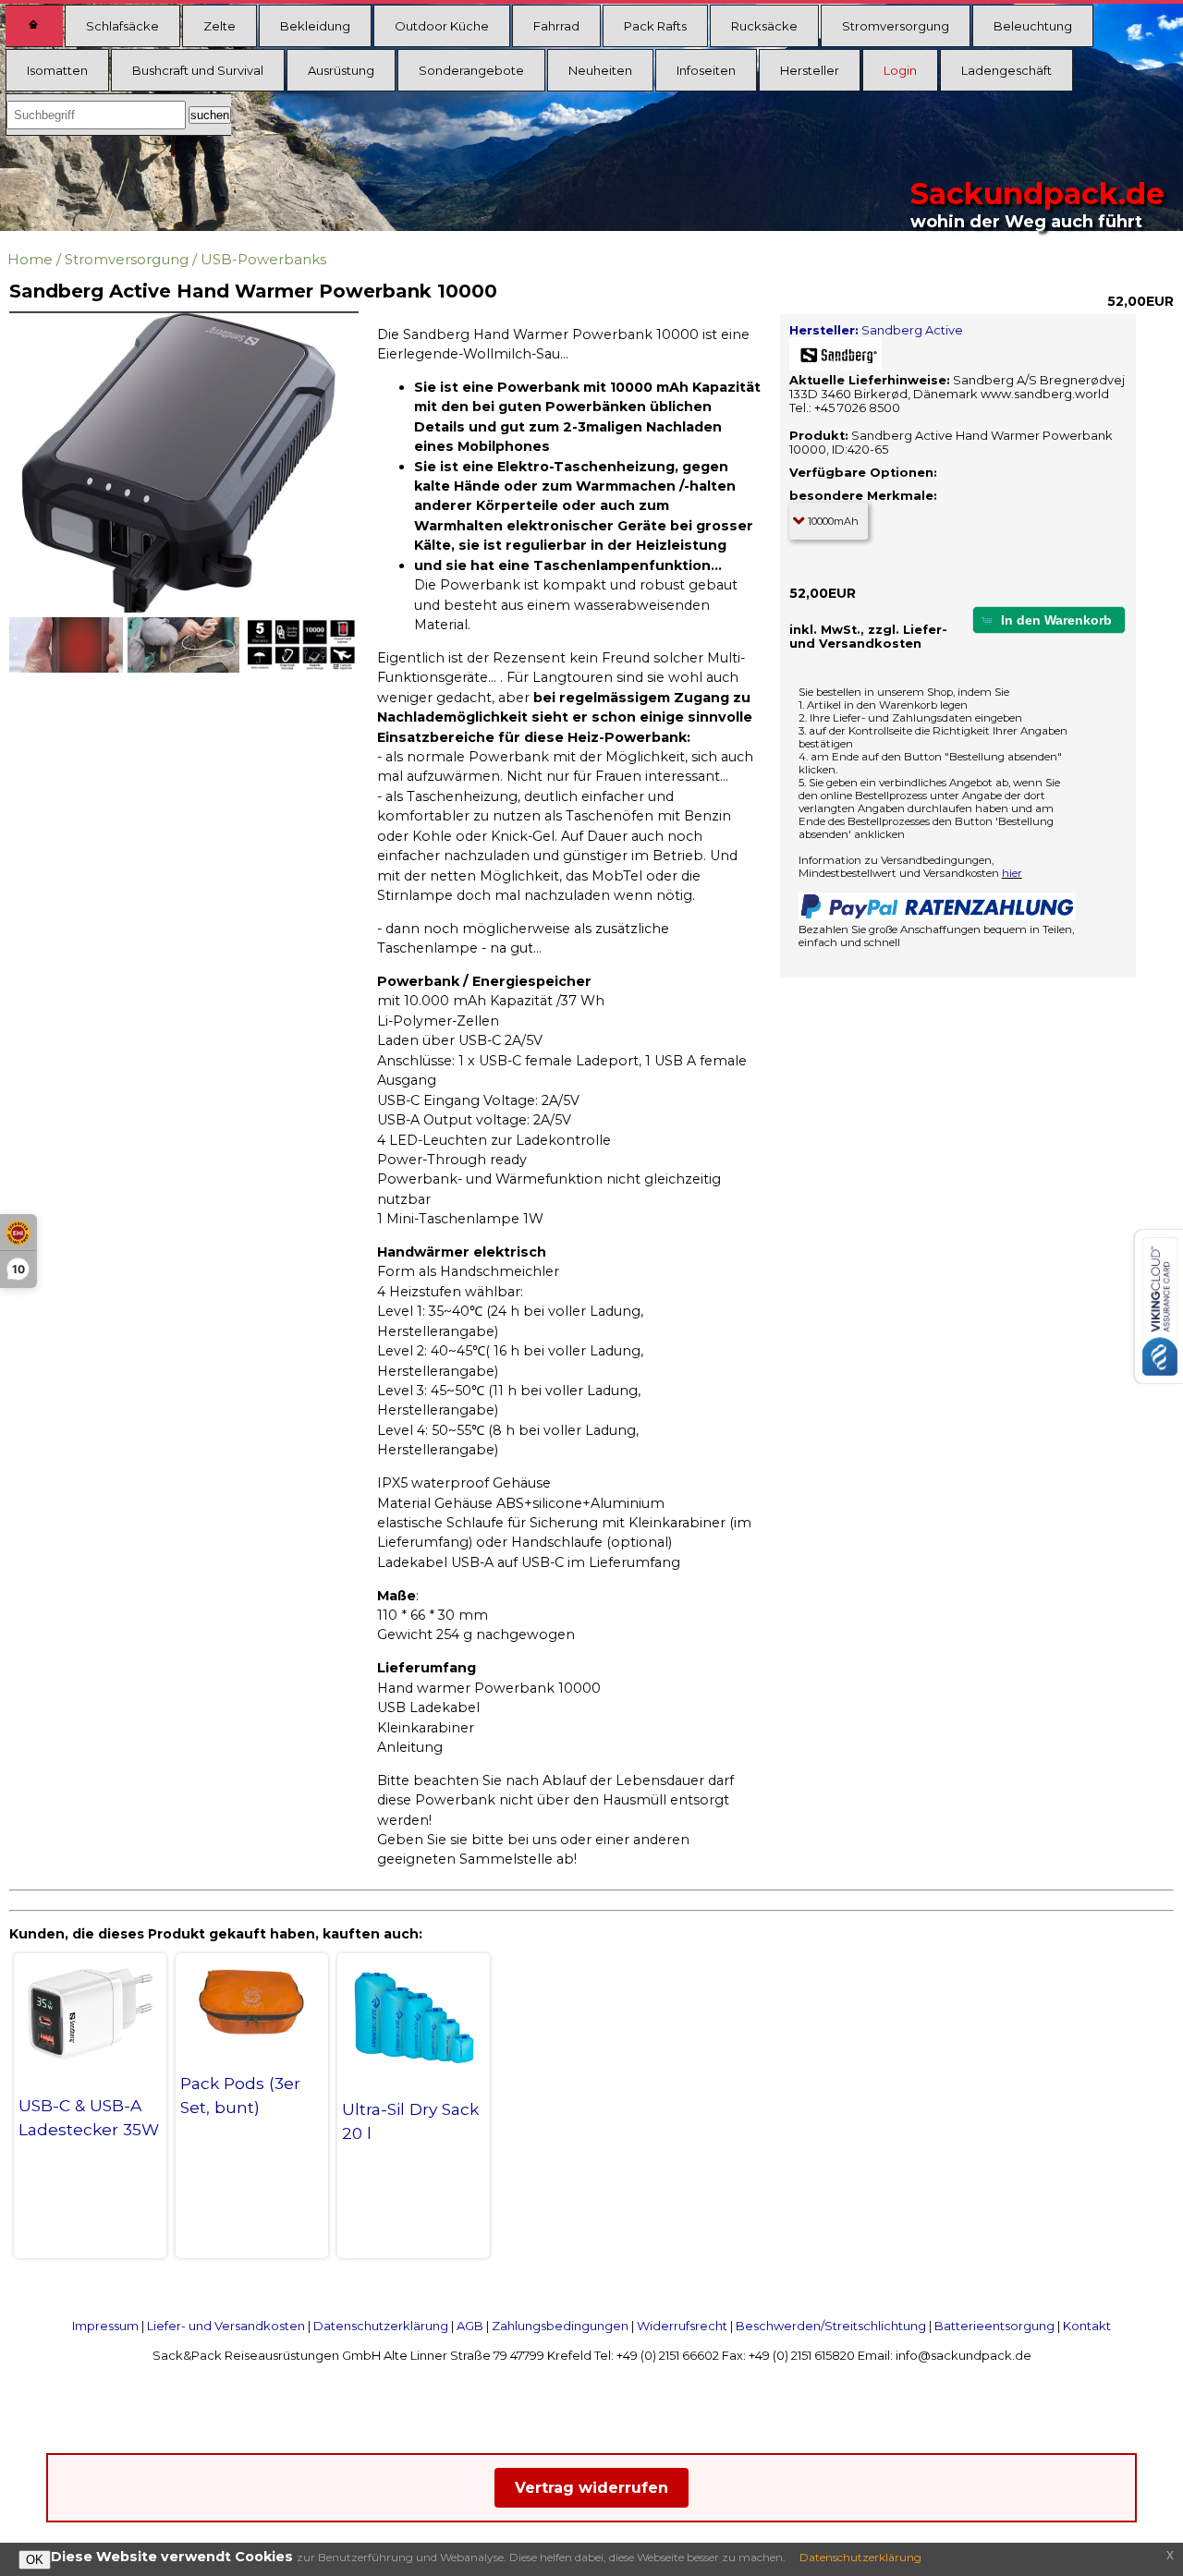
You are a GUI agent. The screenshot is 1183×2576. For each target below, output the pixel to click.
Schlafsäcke (122, 26)
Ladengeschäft (1006, 70)
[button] (1049, 620)
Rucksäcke (764, 26)
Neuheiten (600, 70)
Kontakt (1087, 2326)
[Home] (34, 26)
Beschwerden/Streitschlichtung (831, 2326)
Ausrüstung (341, 70)
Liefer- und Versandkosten (226, 2326)
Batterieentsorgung (994, 2326)
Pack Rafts (655, 26)
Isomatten (57, 70)
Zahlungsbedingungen (560, 2326)
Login (900, 70)
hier (1012, 873)
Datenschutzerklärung (381, 2326)
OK (35, 2560)
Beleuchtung (1033, 26)
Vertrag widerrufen (591, 2488)
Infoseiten (706, 70)
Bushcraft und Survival (198, 70)
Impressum (105, 2326)
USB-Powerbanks (263, 259)
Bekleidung (315, 26)
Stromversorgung (896, 26)
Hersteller (810, 70)
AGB (470, 2326)
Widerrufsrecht (682, 2326)
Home (30, 259)
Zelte (220, 26)
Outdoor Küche (442, 26)
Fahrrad (556, 26)
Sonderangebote (471, 70)
